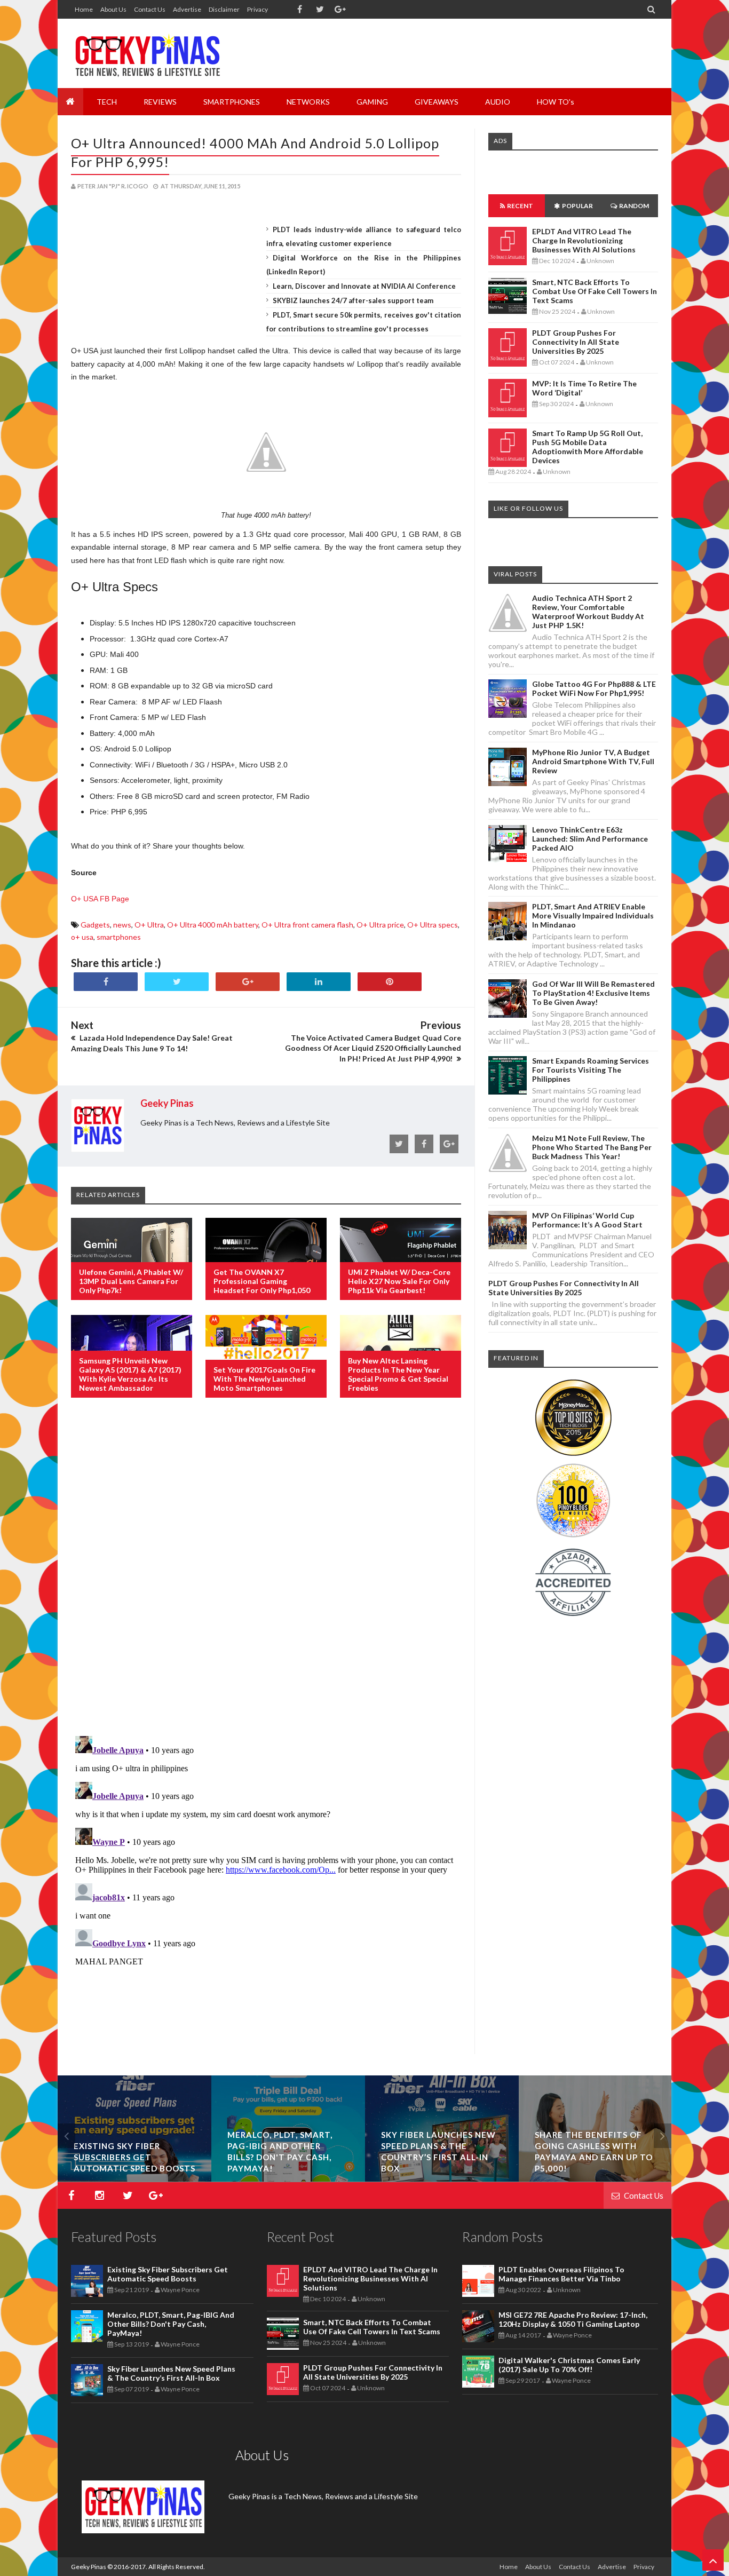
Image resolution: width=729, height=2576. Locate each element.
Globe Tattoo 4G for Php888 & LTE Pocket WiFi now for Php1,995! (594, 688)
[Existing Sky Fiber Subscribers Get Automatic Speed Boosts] (134, 2179)
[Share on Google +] (248, 982)
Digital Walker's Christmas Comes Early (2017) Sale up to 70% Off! (569, 2365)
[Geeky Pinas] (147, 53)
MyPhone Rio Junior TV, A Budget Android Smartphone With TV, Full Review (593, 761)
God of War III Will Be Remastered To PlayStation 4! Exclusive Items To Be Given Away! (593, 993)
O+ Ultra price (380, 925)
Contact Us (150, 9)
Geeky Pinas (89, 2567)
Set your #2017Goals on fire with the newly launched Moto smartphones (264, 1379)
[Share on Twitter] (177, 982)
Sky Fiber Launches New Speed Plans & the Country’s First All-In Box (171, 2373)
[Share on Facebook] (106, 982)
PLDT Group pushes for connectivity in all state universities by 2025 (576, 342)
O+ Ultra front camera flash (307, 925)
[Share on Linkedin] (319, 982)
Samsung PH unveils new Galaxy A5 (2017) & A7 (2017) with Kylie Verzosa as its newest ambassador (130, 1374)
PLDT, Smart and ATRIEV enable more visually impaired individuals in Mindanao (593, 916)
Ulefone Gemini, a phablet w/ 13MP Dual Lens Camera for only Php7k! (131, 1281)
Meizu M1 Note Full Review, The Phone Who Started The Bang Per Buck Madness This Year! (592, 1147)
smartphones (119, 937)
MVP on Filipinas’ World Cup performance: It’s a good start (587, 1220)
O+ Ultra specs (433, 925)
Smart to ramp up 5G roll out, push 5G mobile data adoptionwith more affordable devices (588, 447)
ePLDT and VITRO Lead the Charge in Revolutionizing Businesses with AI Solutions (584, 240)
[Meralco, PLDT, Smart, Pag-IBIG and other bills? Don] (288, 2179)
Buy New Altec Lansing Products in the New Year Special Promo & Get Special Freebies (398, 1374)
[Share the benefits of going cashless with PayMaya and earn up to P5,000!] (596, 2179)
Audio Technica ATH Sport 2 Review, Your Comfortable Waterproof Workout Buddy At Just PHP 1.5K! (588, 612)
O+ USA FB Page (100, 899)
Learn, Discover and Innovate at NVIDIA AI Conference (364, 286)
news (122, 925)
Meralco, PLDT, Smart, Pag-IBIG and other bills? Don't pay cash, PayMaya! (171, 2324)
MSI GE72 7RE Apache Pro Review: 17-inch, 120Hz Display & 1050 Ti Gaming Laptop (573, 2319)
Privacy (257, 9)
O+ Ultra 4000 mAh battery (213, 925)
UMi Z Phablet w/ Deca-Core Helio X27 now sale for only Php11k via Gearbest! (399, 1281)
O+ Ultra (149, 925)
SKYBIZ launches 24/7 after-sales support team (353, 300)
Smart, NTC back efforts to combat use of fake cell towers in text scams (595, 291)
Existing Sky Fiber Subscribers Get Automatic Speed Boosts (134, 2157)
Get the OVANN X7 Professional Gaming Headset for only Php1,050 (262, 1281)
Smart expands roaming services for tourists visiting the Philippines (591, 1070)
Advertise (187, 9)
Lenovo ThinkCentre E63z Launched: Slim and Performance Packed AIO (590, 839)
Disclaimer (224, 9)
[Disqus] (266, 1579)
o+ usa (82, 937)
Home (84, 9)
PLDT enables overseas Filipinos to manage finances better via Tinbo (561, 2274)
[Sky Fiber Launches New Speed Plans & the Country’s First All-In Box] (442, 2179)
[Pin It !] (390, 982)
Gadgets (95, 925)
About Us (113, 9)
